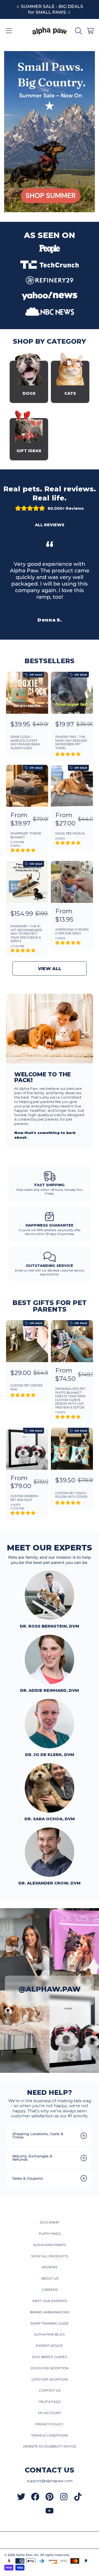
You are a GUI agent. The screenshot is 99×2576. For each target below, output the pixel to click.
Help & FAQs (50, 2402)
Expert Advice (50, 2346)
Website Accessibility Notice (50, 2446)
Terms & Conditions (50, 2435)
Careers (50, 2290)
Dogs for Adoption (50, 2368)
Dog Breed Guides (50, 2357)
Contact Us (50, 2390)
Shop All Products (50, 2256)
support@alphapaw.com (50, 2481)
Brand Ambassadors (50, 2312)
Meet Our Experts (50, 2301)
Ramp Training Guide (50, 2323)
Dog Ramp (50, 2222)
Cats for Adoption (50, 2379)
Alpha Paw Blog (50, 2334)
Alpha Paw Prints (50, 2245)
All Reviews (50, 525)
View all (50, 968)
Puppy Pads (50, 2234)
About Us (50, 2278)
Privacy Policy (50, 2424)
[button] (9, 31)
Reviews (50, 2267)
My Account (50, 2413)
